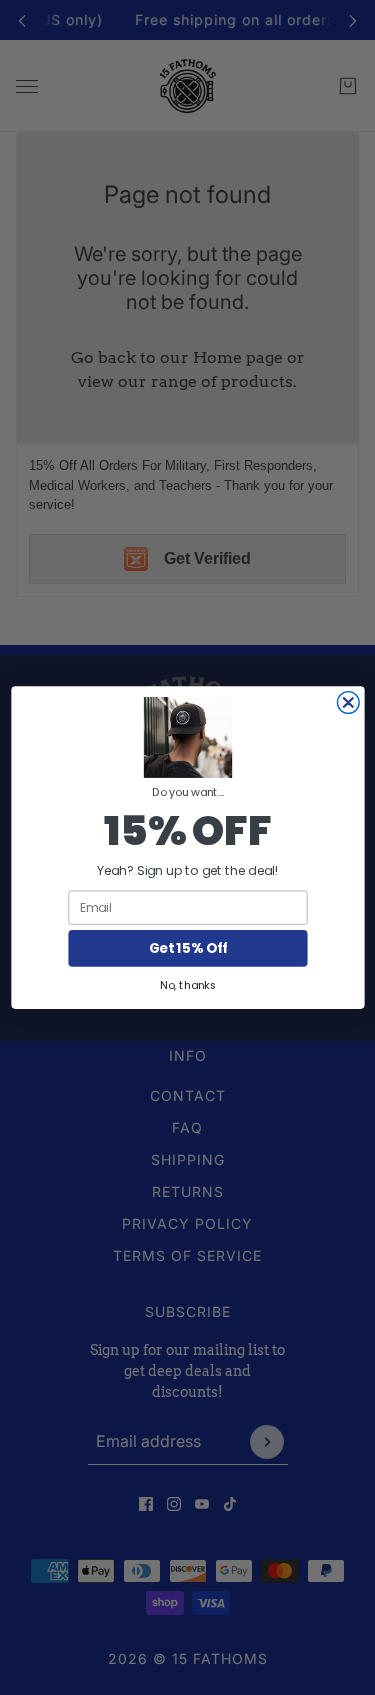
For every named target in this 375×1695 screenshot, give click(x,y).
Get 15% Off (187, 948)
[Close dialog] (348, 703)
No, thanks (188, 985)
